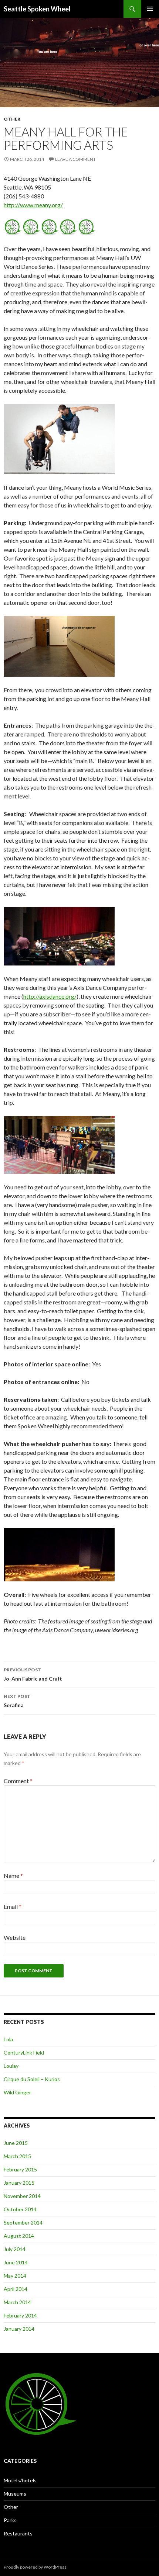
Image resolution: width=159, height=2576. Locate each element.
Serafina (17, 1701)
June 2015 (16, 2143)
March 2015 (17, 2156)
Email (13, 1906)
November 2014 (22, 2196)
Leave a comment (75, 159)
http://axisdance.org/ (50, 996)
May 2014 (15, 2276)
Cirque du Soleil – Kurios (32, 2079)
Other (12, 119)
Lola (8, 2039)
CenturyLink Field (24, 2053)
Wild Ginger (17, 2092)
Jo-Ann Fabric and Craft (33, 1674)
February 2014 (20, 2315)
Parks (10, 2520)
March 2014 (17, 2302)
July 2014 (15, 2249)
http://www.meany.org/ (33, 205)
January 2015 (19, 2183)
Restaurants (18, 2533)
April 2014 (16, 2289)
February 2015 (20, 2169)
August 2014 (19, 2236)
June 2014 (16, 2262)
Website (15, 1937)
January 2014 (19, 2329)
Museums (15, 2494)
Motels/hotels (20, 2480)
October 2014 (20, 2209)
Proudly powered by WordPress (35, 2567)
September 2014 (23, 2223)
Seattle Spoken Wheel (37, 9)
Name (13, 1875)
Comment (18, 1781)
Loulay (11, 2066)
